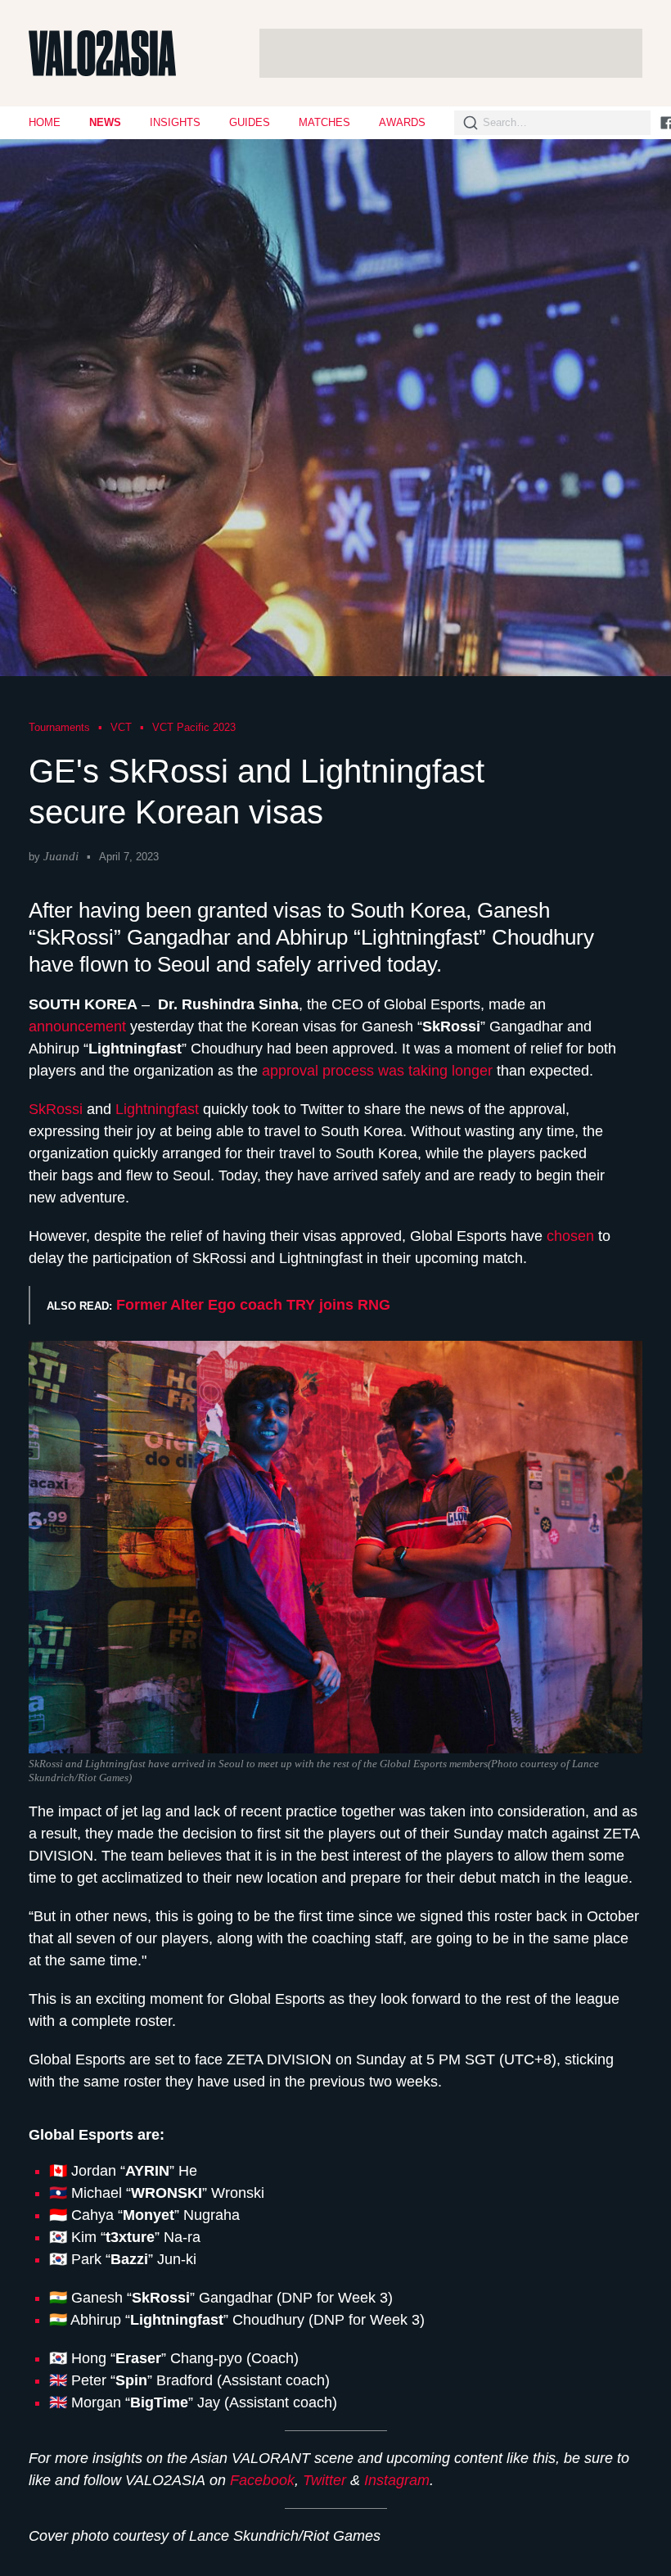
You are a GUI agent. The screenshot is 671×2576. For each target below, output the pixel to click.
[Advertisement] (451, 53)
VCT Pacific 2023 (194, 727)
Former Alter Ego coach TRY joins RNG (253, 1305)
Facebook (262, 2480)
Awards (402, 122)
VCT (121, 727)
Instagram (397, 2480)
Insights (175, 122)
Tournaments (59, 727)
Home (45, 122)
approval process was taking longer (377, 1071)
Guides (250, 122)
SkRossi (58, 1109)
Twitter (324, 2480)
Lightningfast (157, 1109)
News (105, 122)
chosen (570, 1236)
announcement (79, 1026)
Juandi (61, 856)
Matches (324, 122)
